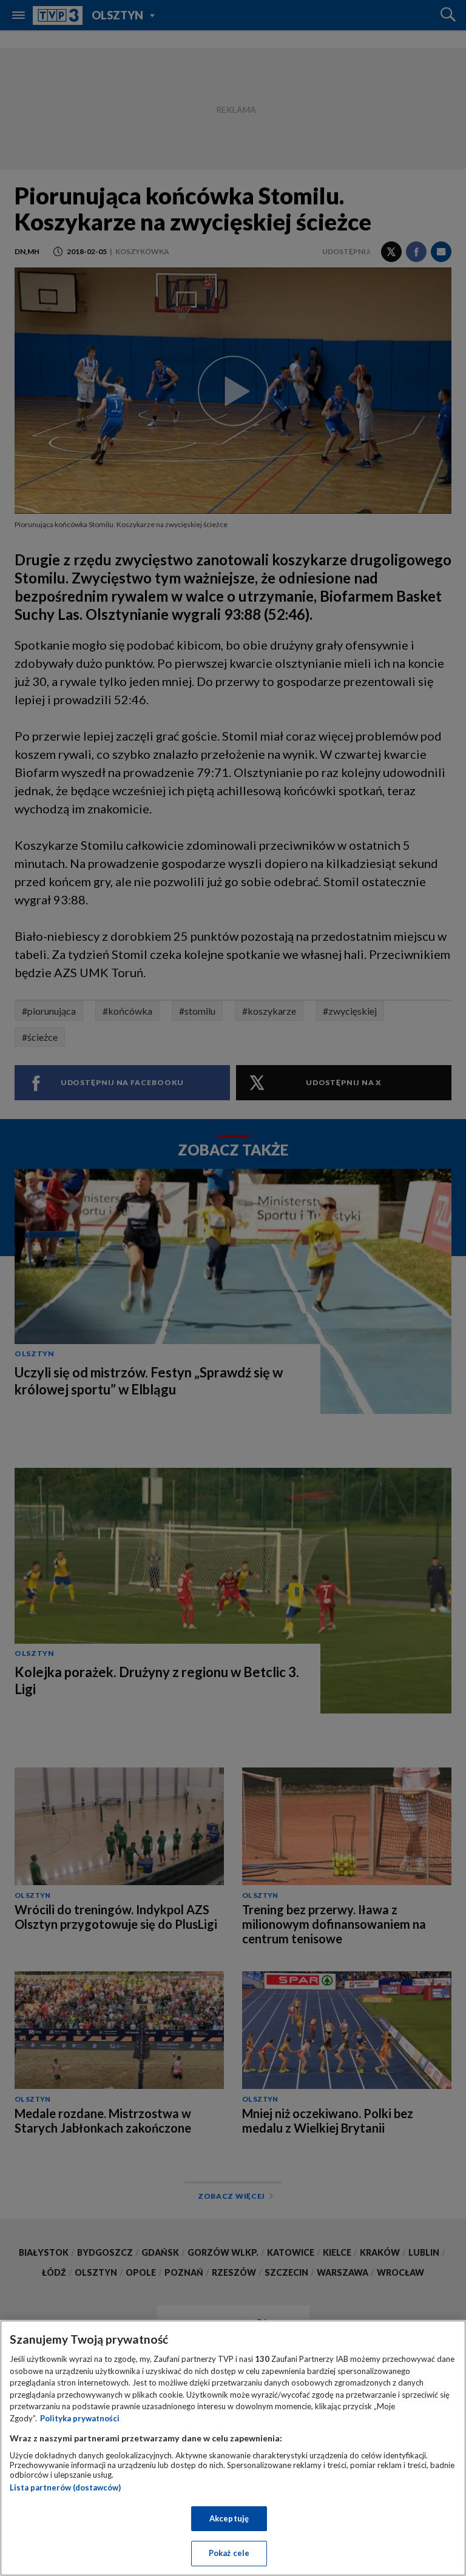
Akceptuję (229, 2518)
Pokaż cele (229, 2553)
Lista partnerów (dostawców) (65, 2487)
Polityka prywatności (80, 2418)
